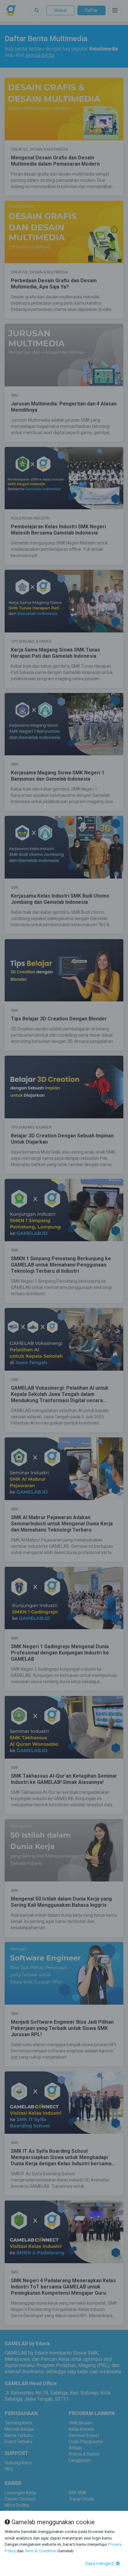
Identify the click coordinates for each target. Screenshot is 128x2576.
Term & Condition (41, 2551)
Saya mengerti (100, 2564)
